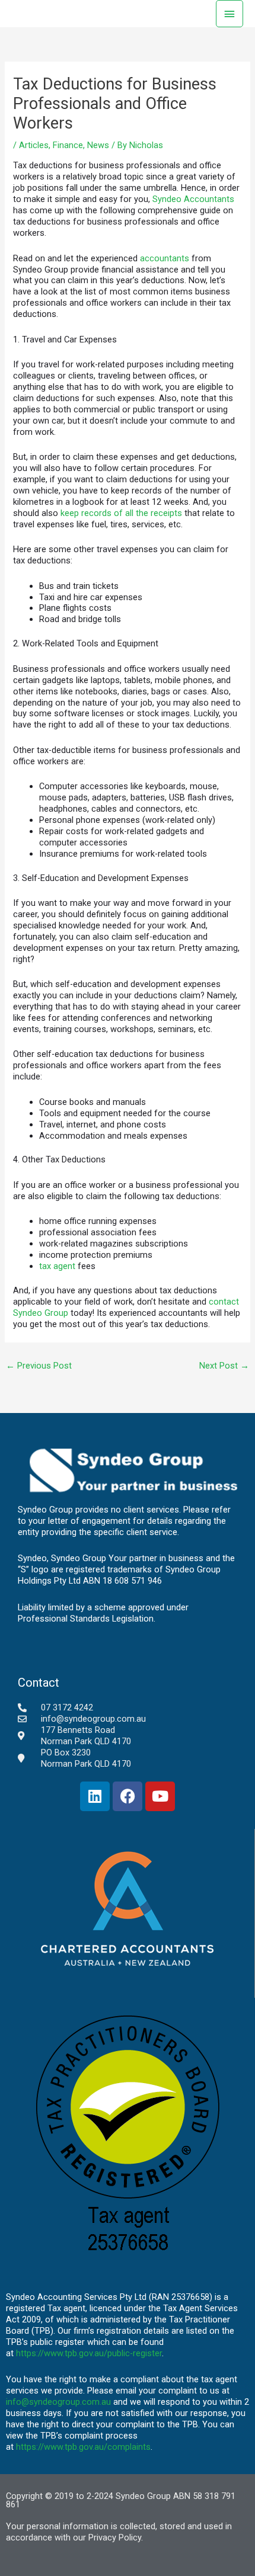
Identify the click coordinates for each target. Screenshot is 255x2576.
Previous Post (39, 1366)
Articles (34, 145)
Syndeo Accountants (193, 199)
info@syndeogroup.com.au (58, 2402)
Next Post (224, 1366)
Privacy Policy (115, 2537)
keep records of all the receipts (121, 513)
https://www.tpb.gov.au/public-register (89, 2353)
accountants (165, 258)
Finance (68, 145)
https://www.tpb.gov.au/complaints (83, 2447)
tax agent (57, 1266)
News (98, 145)
